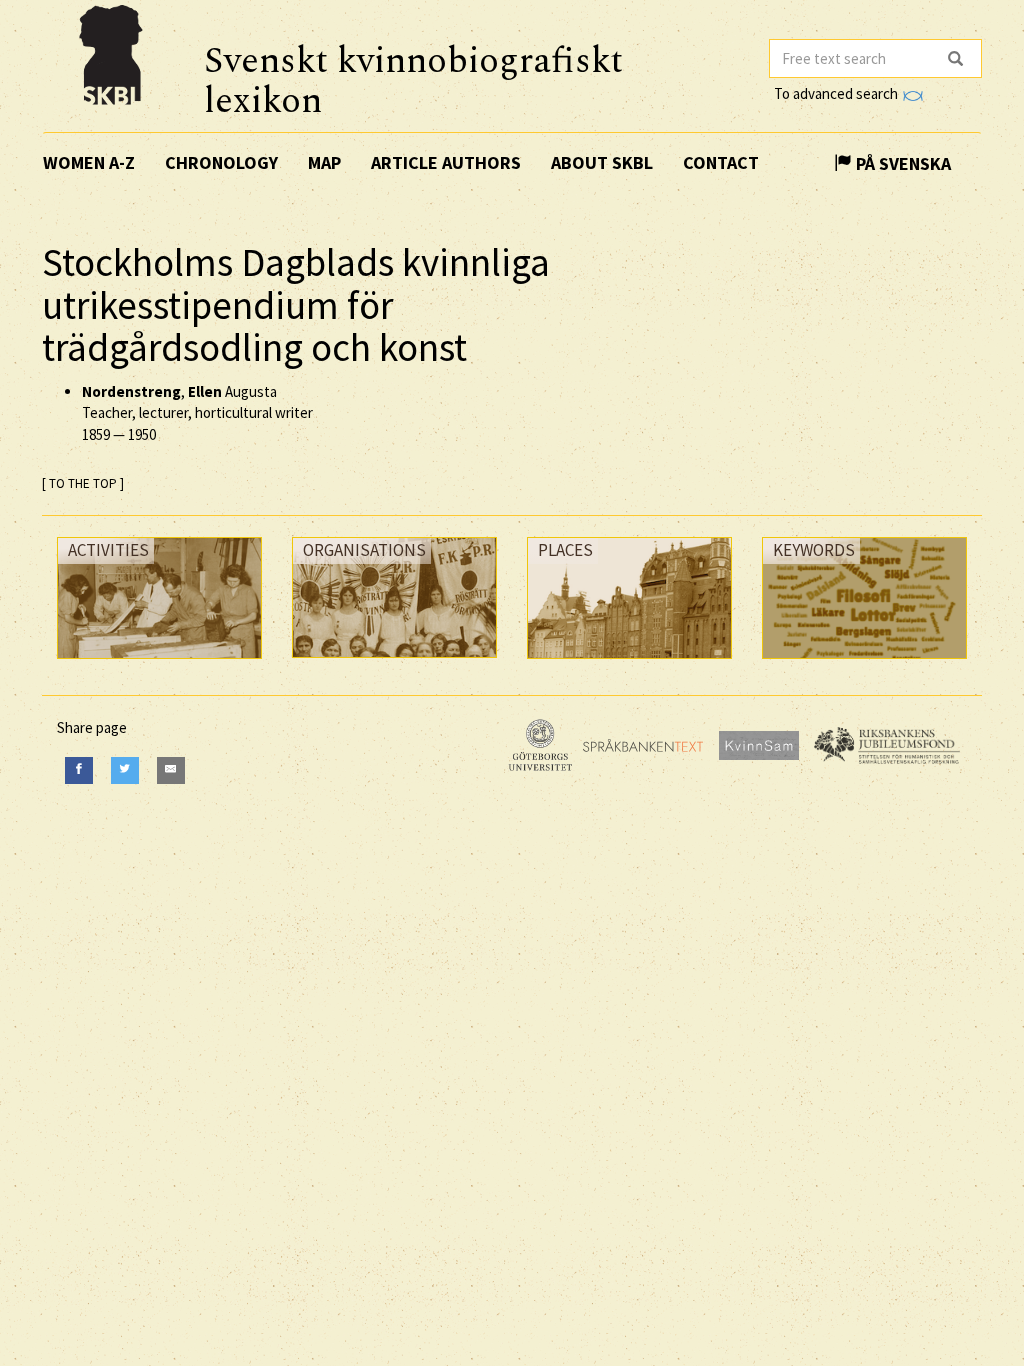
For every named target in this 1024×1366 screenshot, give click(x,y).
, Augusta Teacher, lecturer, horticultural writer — (197, 413)
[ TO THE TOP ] (83, 483)
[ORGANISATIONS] (394, 662)
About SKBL (602, 162)
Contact (721, 162)
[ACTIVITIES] (159, 663)
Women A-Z (89, 162)
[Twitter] (125, 770)
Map (324, 162)
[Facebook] (79, 770)
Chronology (221, 162)
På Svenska (901, 163)
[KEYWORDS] (864, 663)
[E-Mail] (171, 770)
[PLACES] (629, 663)
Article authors (446, 162)
